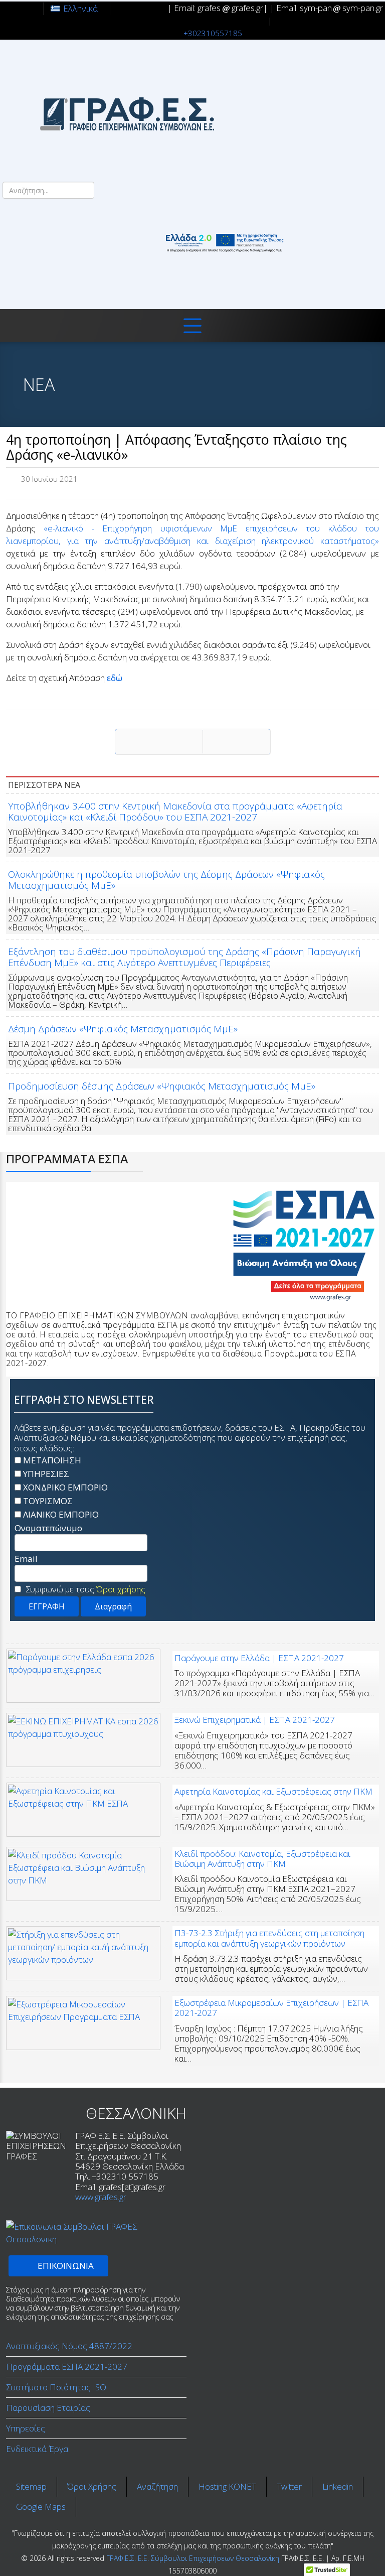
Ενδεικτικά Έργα (37, 2449)
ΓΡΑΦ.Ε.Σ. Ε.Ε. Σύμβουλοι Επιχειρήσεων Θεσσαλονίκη (193, 2558)
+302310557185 (213, 33)
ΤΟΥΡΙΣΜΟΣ (48, 1501)
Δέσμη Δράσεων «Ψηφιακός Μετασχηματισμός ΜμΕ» (123, 1029)
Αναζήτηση (157, 2486)
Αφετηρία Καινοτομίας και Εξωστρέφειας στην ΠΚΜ (273, 1791)
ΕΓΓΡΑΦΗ (47, 1606)
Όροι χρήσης (121, 1589)
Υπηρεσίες (26, 2428)
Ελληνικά (80, 8)
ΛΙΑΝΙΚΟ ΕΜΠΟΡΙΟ (61, 1514)
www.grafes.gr (101, 2197)
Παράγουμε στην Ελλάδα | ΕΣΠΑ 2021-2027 (259, 1658)
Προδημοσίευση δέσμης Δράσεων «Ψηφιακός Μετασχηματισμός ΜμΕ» (162, 1086)
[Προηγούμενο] (159, 742)
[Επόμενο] (237, 742)
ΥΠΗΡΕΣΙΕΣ (46, 1474)
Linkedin (338, 2486)
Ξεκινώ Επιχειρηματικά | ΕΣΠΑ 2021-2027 (255, 1720)
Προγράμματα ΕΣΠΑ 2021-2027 (67, 2366)
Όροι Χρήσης (92, 2486)
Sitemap (31, 2486)
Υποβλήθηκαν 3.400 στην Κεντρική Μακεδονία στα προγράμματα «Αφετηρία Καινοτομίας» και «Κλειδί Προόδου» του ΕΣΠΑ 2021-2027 (175, 811)
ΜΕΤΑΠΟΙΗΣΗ (52, 1460)
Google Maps (41, 2506)
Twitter (289, 2486)
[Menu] (192, 325)
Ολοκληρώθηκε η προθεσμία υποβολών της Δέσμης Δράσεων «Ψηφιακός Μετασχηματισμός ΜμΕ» (166, 880)
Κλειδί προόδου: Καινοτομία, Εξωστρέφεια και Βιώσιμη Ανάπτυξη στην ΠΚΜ (262, 1859)
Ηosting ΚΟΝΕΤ (227, 2486)
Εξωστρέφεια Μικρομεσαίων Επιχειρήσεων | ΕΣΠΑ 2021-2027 (271, 2008)
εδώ (115, 678)
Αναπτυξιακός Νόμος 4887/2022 (69, 2346)
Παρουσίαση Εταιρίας (48, 2408)
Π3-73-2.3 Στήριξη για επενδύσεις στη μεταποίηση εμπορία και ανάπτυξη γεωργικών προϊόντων (269, 1938)
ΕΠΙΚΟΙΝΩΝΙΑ (65, 2266)
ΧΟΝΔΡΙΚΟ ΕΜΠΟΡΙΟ (65, 1487)
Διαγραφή (113, 1606)
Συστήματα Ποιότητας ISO (56, 2387)
